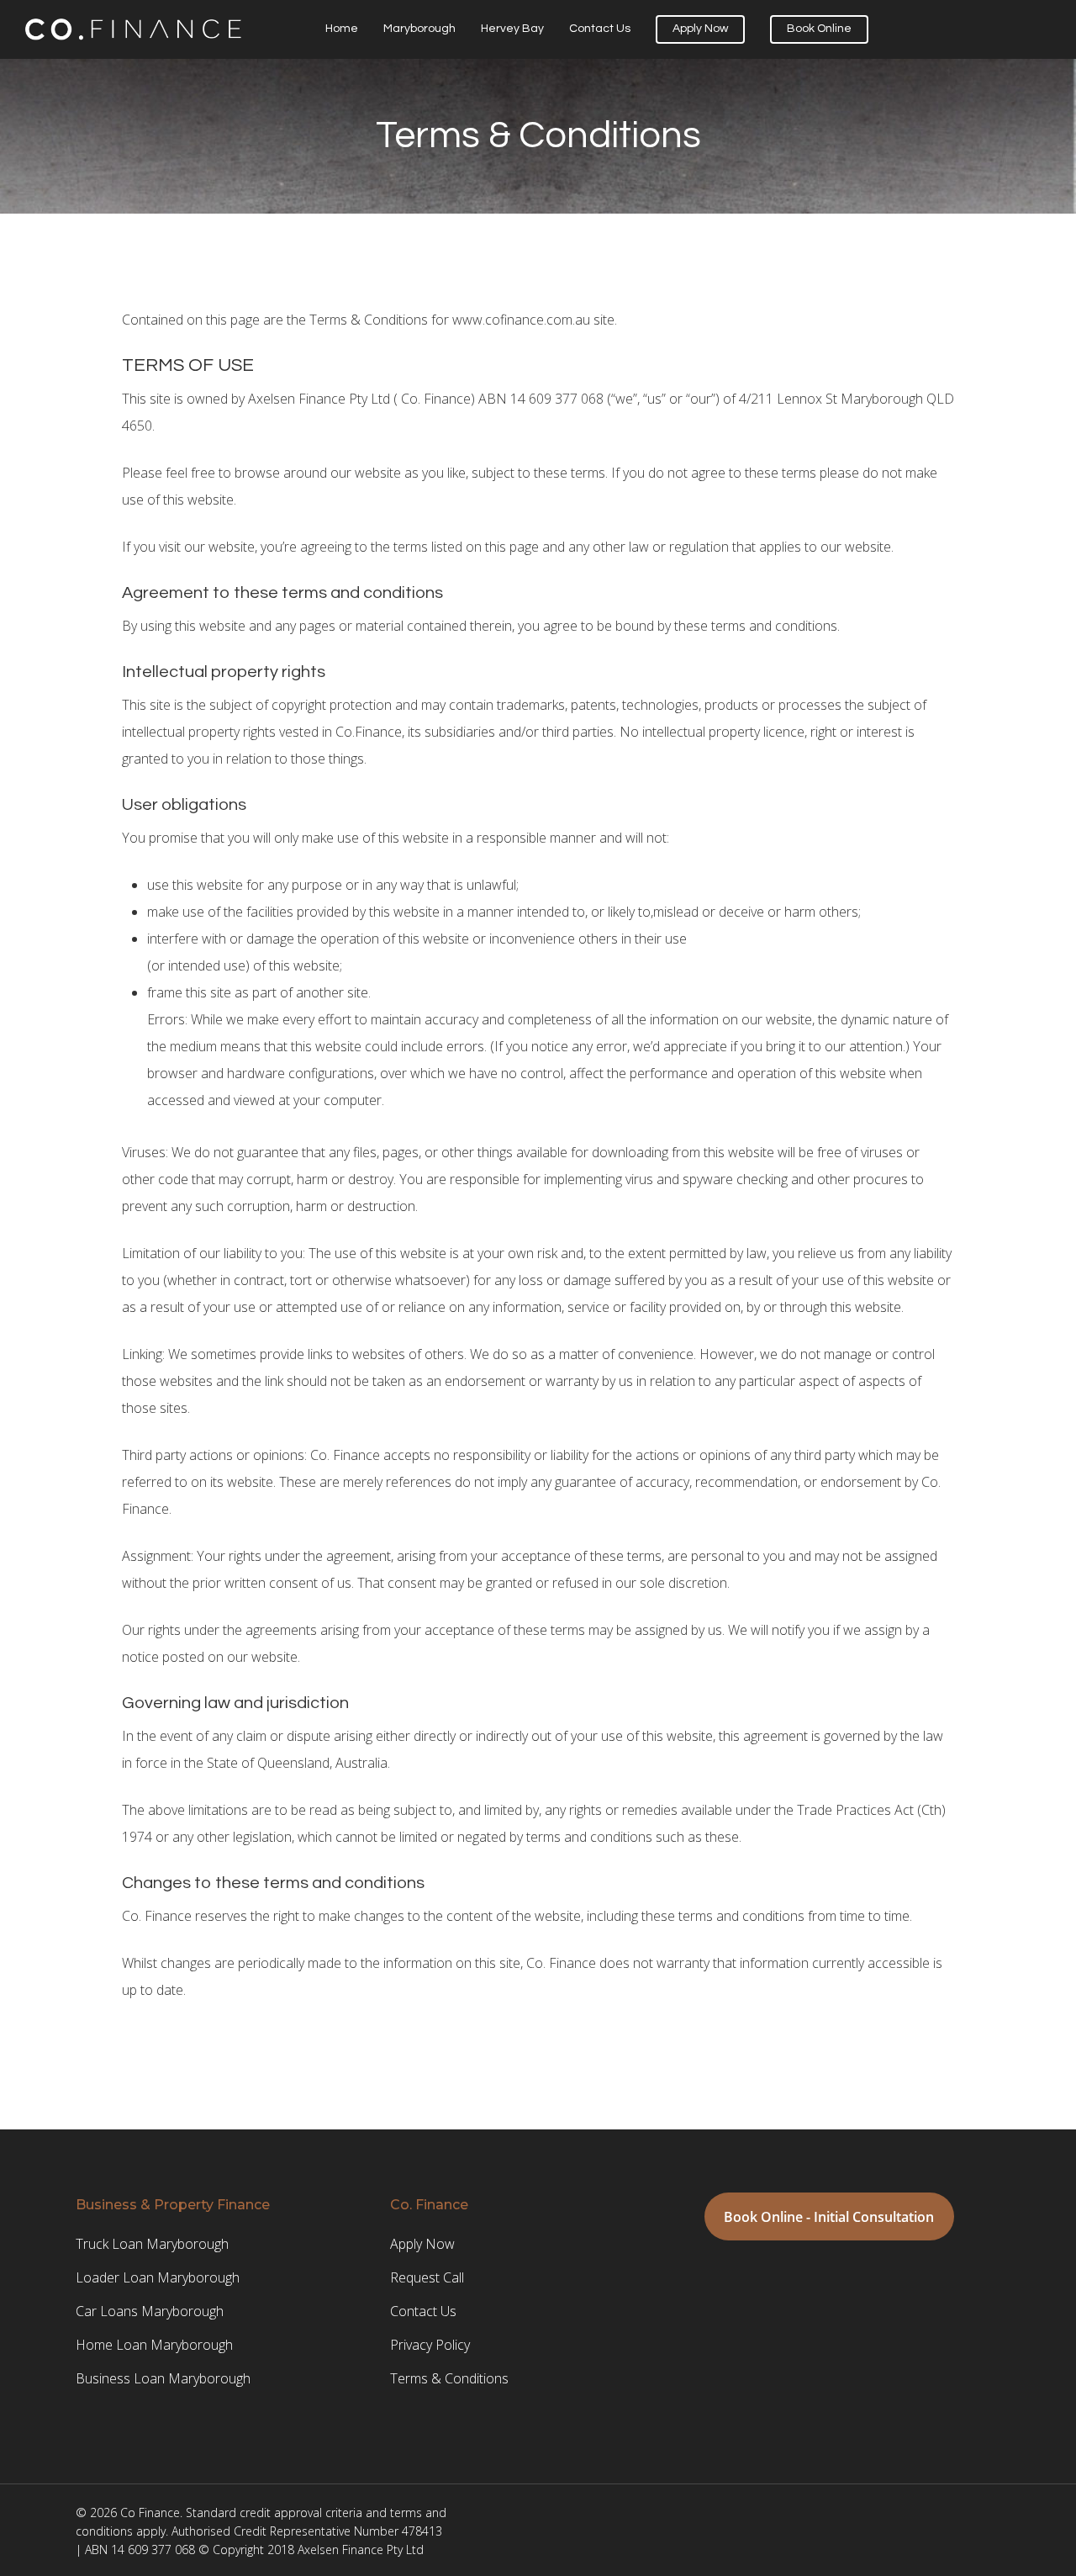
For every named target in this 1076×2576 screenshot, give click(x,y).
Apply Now (700, 29)
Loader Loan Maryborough (158, 2277)
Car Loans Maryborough (150, 2311)
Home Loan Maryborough (154, 2345)
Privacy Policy (430, 2345)
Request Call (427, 2277)
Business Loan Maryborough (163, 2378)
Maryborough (419, 29)
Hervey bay (512, 29)
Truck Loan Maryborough (152, 2244)
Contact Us (600, 29)
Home (342, 29)
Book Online (819, 29)
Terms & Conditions (449, 2378)
